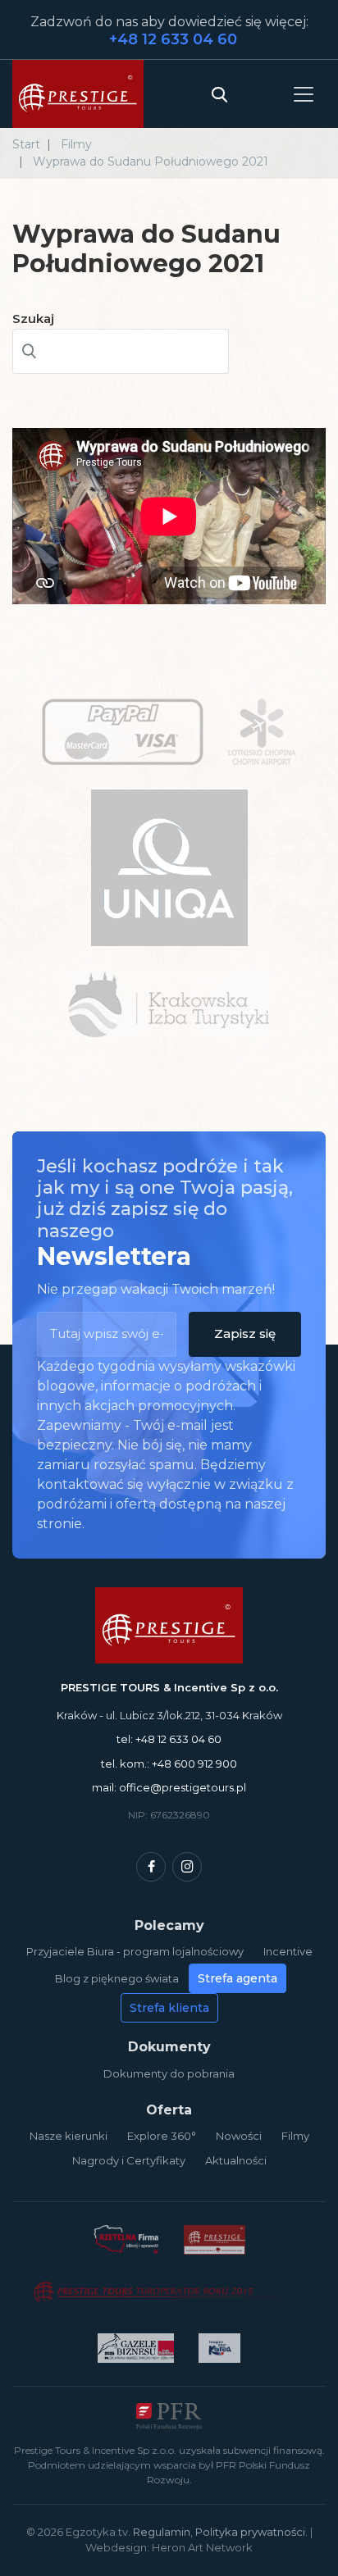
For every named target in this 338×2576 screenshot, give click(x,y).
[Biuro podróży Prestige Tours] (78, 94)
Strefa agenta (238, 1978)
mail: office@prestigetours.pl (169, 1787)
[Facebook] (151, 1867)
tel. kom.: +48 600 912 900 (169, 1764)
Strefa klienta (169, 2008)
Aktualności (236, 2160)
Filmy (295, 2136)
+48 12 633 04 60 (173, 39)
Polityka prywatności (250, 2532)
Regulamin (162, 2532)
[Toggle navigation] (304, 94)
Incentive (288, 1951)
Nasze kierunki (69, 2136)
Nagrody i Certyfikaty (129, 2160)
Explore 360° (162, 2136)
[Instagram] (187, 1867)
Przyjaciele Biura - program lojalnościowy (135, 1951)
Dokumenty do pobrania (169, 2073)
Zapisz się (245, 1334)
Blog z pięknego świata (117, 1978)
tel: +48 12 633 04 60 (169, 1739)
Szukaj (33, 319)
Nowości (239, 2136)
